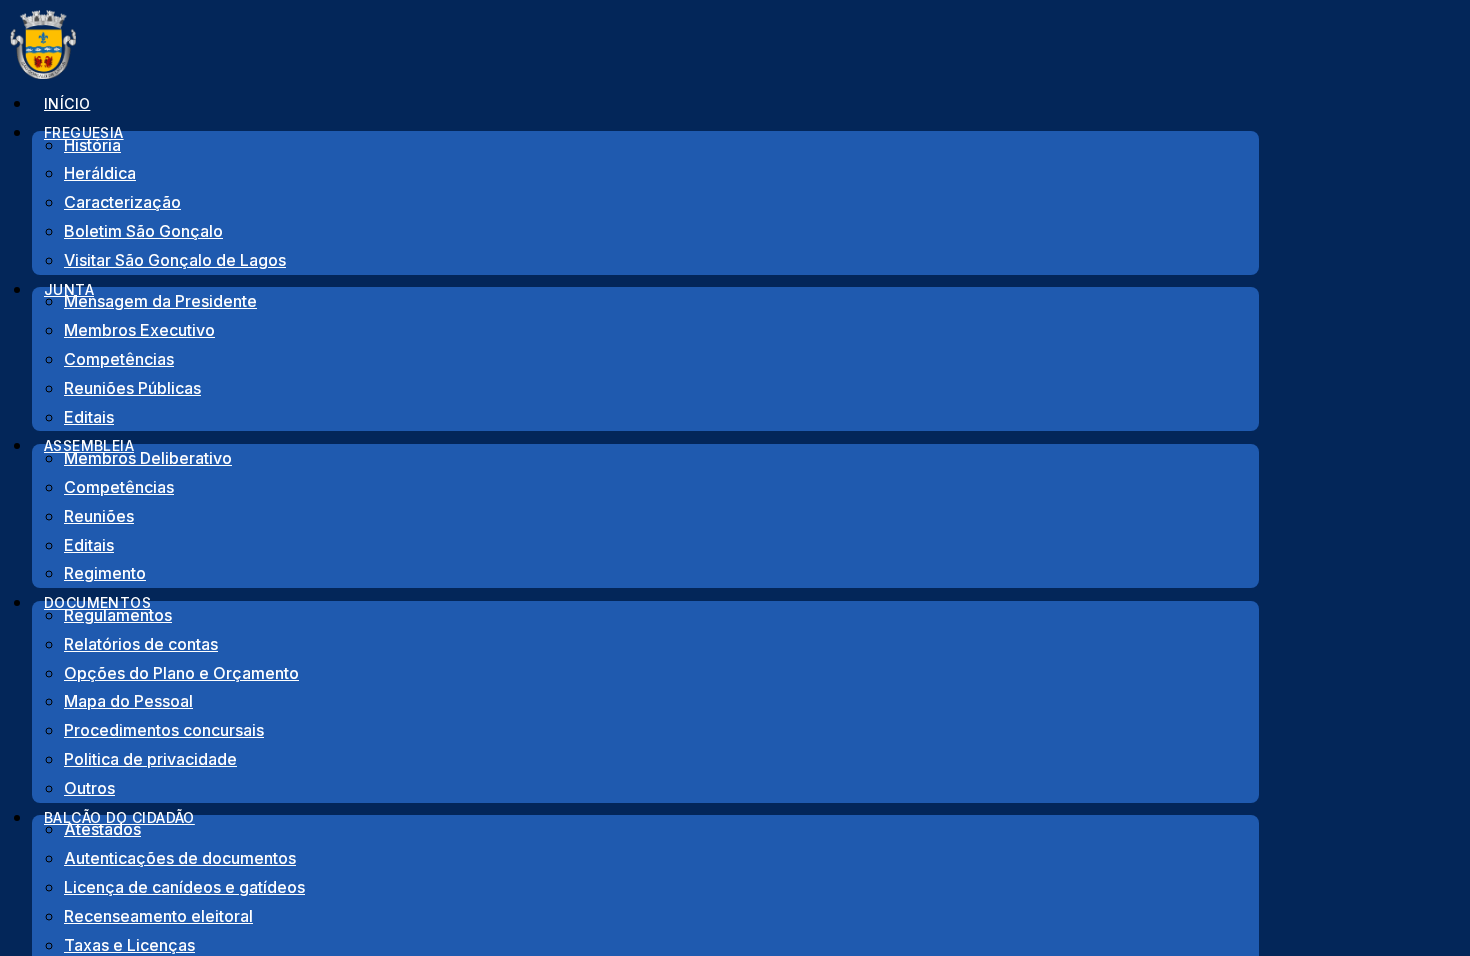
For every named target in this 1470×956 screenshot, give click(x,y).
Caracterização (122, 202)
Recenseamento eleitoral (158, 916)
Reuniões (99, 516)
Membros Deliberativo (148, 458)
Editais (89, 545)
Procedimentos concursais (164, 730)
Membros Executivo (139, 330)
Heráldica (100, 173)
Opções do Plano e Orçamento (181, 673)
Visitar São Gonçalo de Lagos (175, 260)
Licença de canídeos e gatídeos (184, 887)
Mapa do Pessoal (128, 701)
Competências (119, 359)
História (92, 145)
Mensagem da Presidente (160, 301)
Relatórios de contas (141, 644)
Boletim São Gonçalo (143, 231)
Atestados (102, 829)
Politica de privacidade (150, 759)
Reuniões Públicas (132, 388)
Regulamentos (118, 615)
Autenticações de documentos (180, 858)
